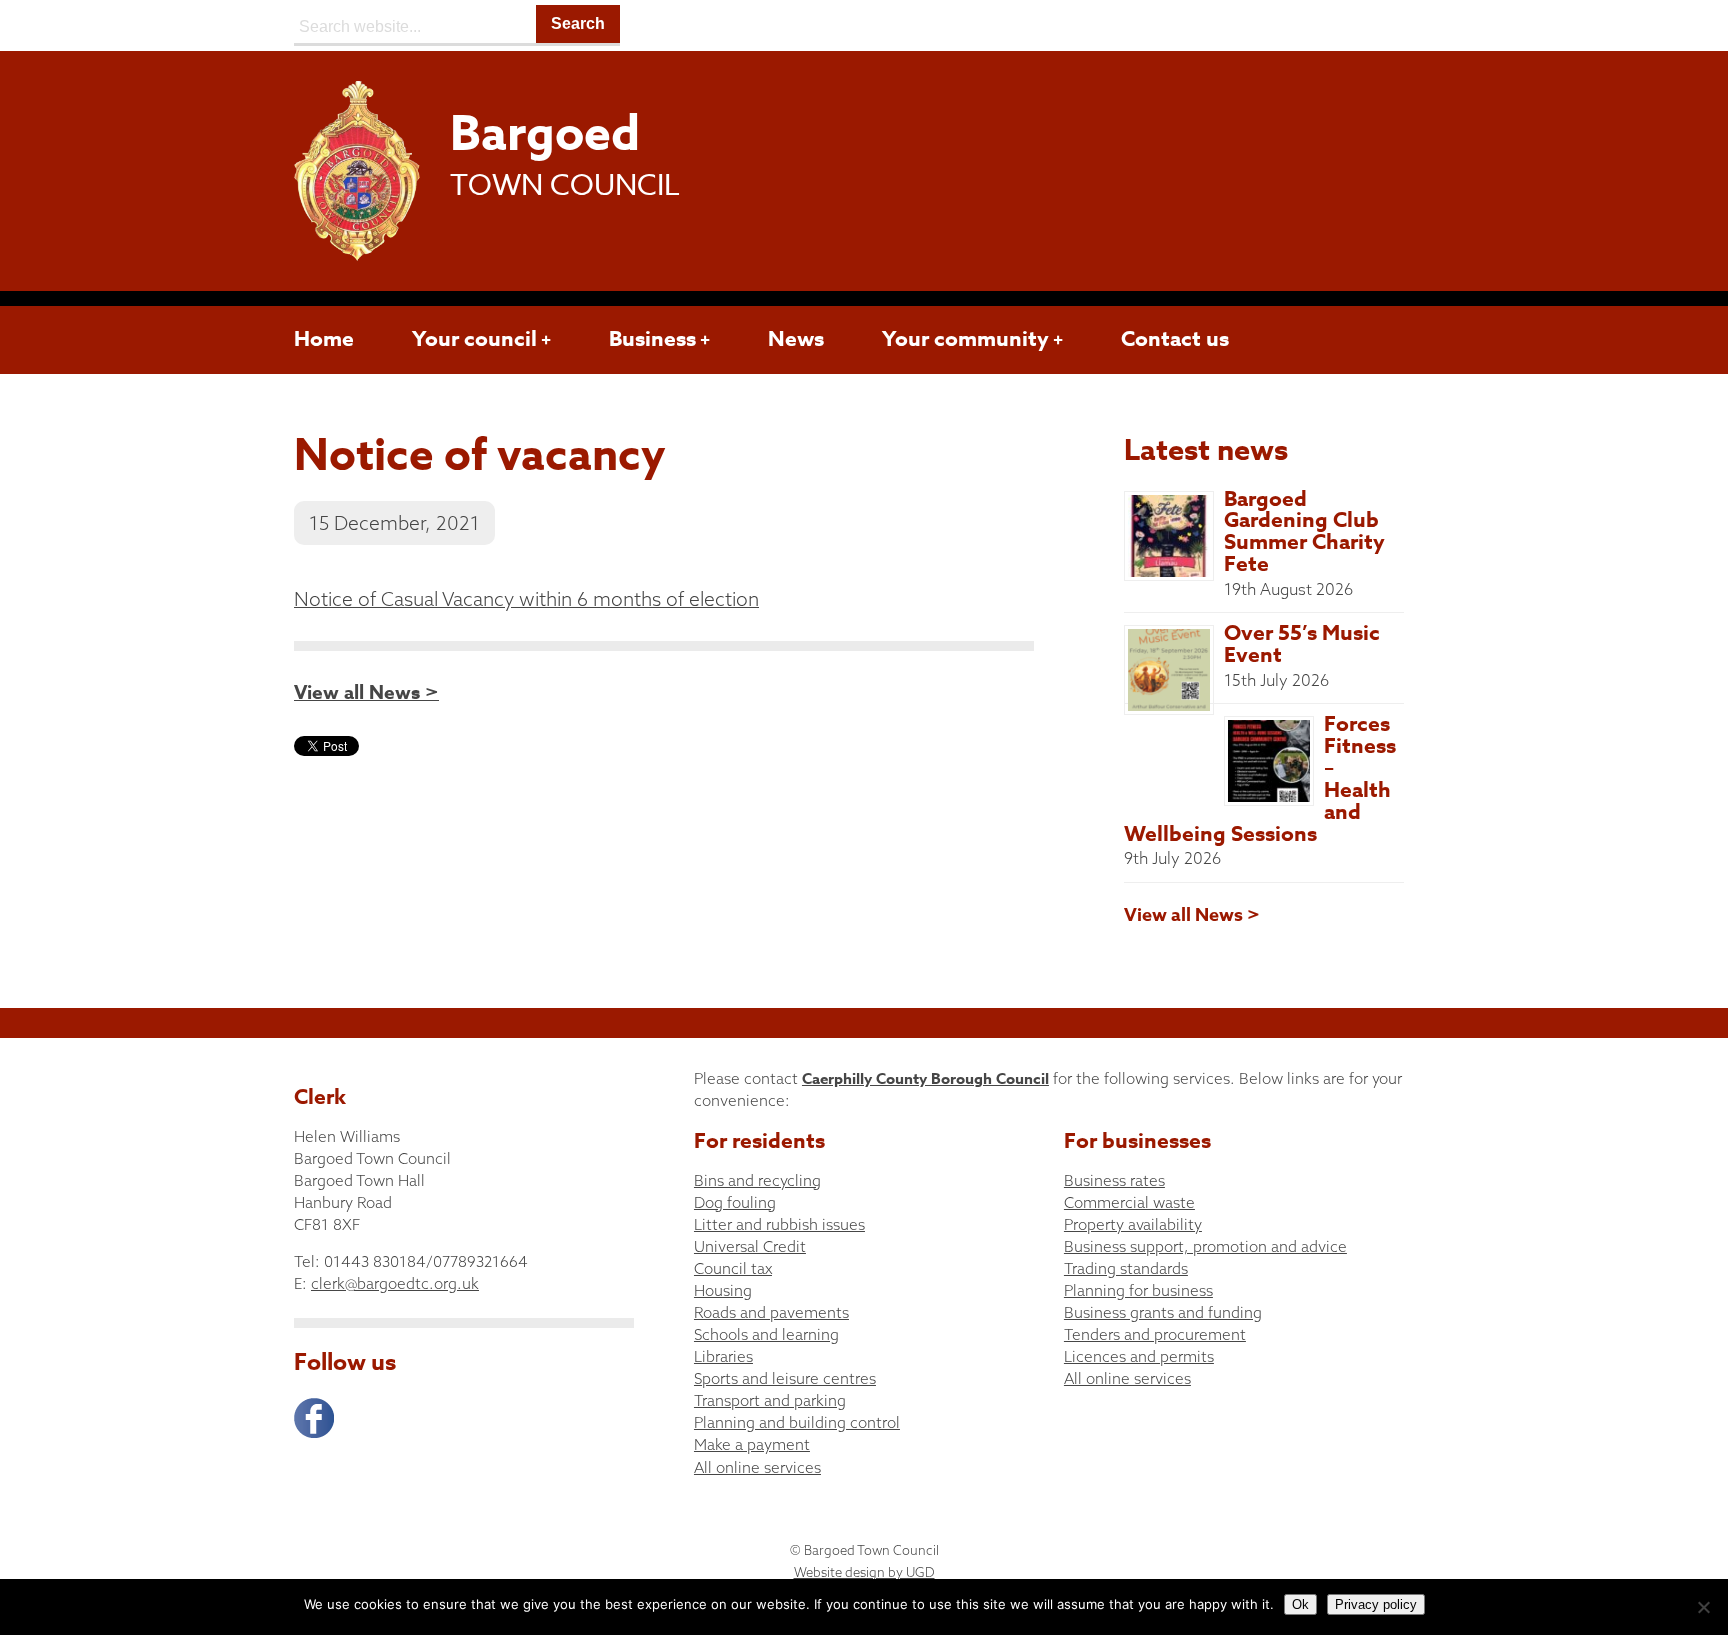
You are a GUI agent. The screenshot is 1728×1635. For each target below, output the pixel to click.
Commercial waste (1129, 1202)
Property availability (1133, 1224)
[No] (1703, 1607)
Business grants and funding (1163, 1312)
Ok (1300, 1604)
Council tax (733, 1268)
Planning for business (1138, 1290)
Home (324, 339)
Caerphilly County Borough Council (925, 1078)
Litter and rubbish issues (779, 1224)
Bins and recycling (757, 1180)
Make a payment (752, 1444)
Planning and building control (797, 1422)
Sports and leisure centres (785, 1378)
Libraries (723, 1356)
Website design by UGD (864, 1572)
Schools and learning (766, 1334)
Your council (474, 339)
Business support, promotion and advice (1205, 1246)
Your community (965, 339)
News (796, 339)
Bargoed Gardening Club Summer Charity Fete (1304, 532)
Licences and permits (1139, 1356)
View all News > (366, 693)
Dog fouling (735, 1202)
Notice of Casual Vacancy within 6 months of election (526, 599)
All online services (757, 1467)
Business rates (1114, 1180)
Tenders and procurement (1155, 1334)
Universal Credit (750, 1246)
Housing (723, 1290)
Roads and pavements (771, 1312)
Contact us (1175, 339)
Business (652, 339)
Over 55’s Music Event (1302, 644)
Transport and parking (770, 1400)
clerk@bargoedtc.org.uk (395, 1283)
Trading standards (1126, 1268)
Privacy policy (1376, 1604)
